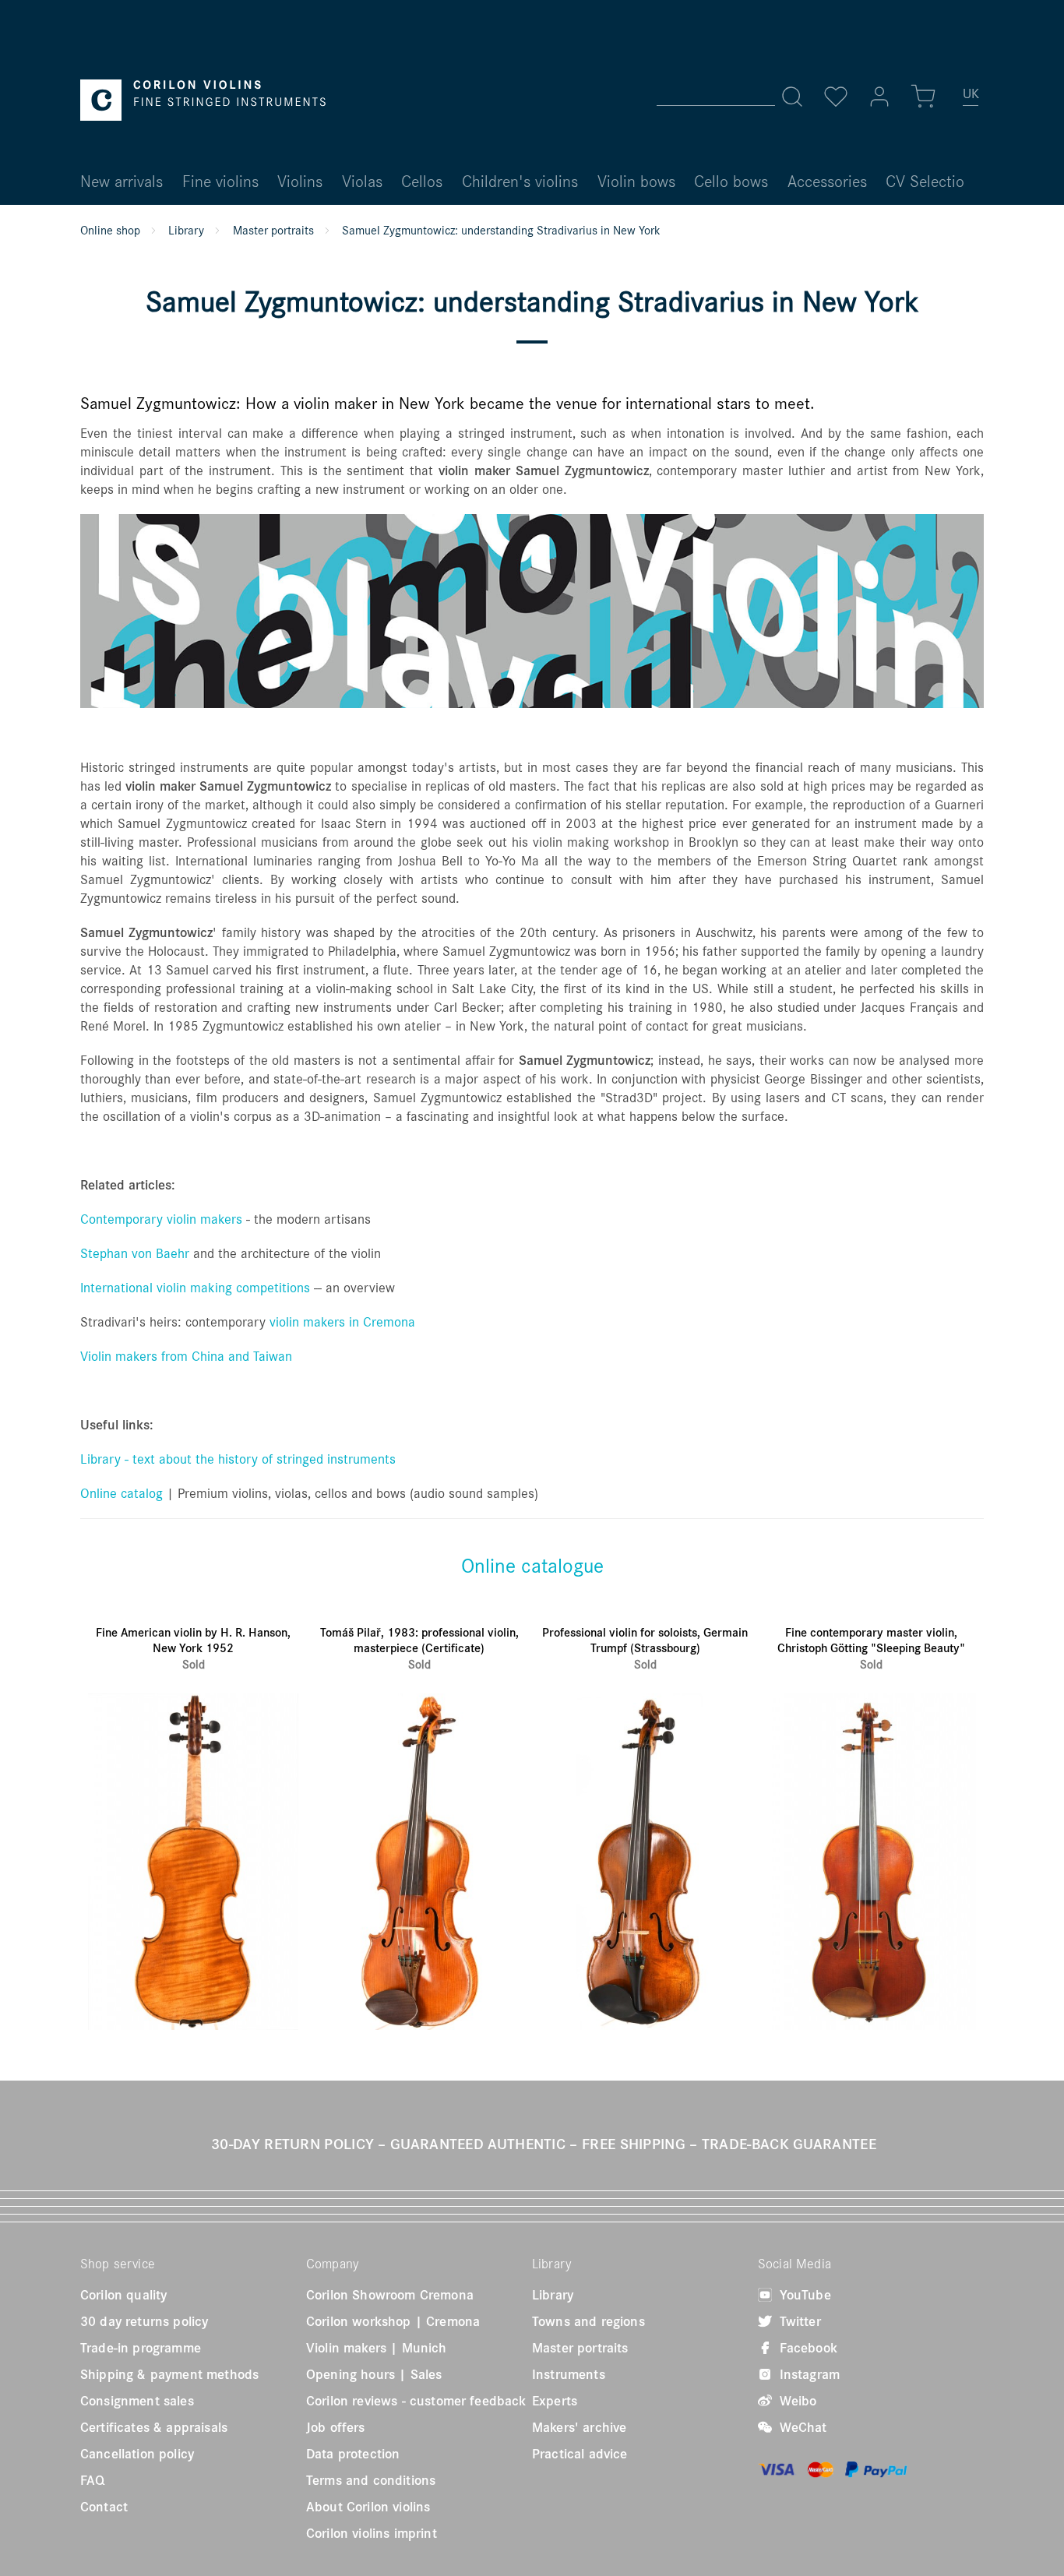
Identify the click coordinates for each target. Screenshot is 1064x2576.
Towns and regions (588, 2321)
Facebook (807, 2348)
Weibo (796, 2401)
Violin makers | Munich (377, 2348)
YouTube (803, 2295)
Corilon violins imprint (372, 2533)
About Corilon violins (368, 2507)
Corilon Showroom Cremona (390, 2295)
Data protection (353, 2454)
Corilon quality (123, 2295)
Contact (104, 2507)
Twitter (798, 2321)
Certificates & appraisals (154, 2427)
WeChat (802, 2427)
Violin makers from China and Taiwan (186, 1356)
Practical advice (580, 2454)
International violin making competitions (195, 1287)
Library (553, 2295)
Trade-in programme (141, 2348)
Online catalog (122, 1493)
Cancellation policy (137, 2454)
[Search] (792, 97)
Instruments (569, 2374)
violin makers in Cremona (342, 1321)
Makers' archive (579, 2427)
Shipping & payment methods (169, 2374)
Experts (555, 2401)
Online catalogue (532, 1565)
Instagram (808, 2374)
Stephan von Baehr (135, 1253)
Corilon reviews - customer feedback (416, 2401)
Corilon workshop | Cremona (393, 2321)
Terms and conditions (371, 2480)
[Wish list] (836, 97)
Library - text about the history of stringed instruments (238, 1459)
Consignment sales (137, 2401)
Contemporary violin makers (161, 1219)
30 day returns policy (144, 2321)
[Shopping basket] (923, 97)
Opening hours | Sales (374, 2374)
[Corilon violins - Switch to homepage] (203, 100)
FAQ (92, 2480)
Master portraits (580, 2348)
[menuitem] (971, 100)
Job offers (336, 2427)
